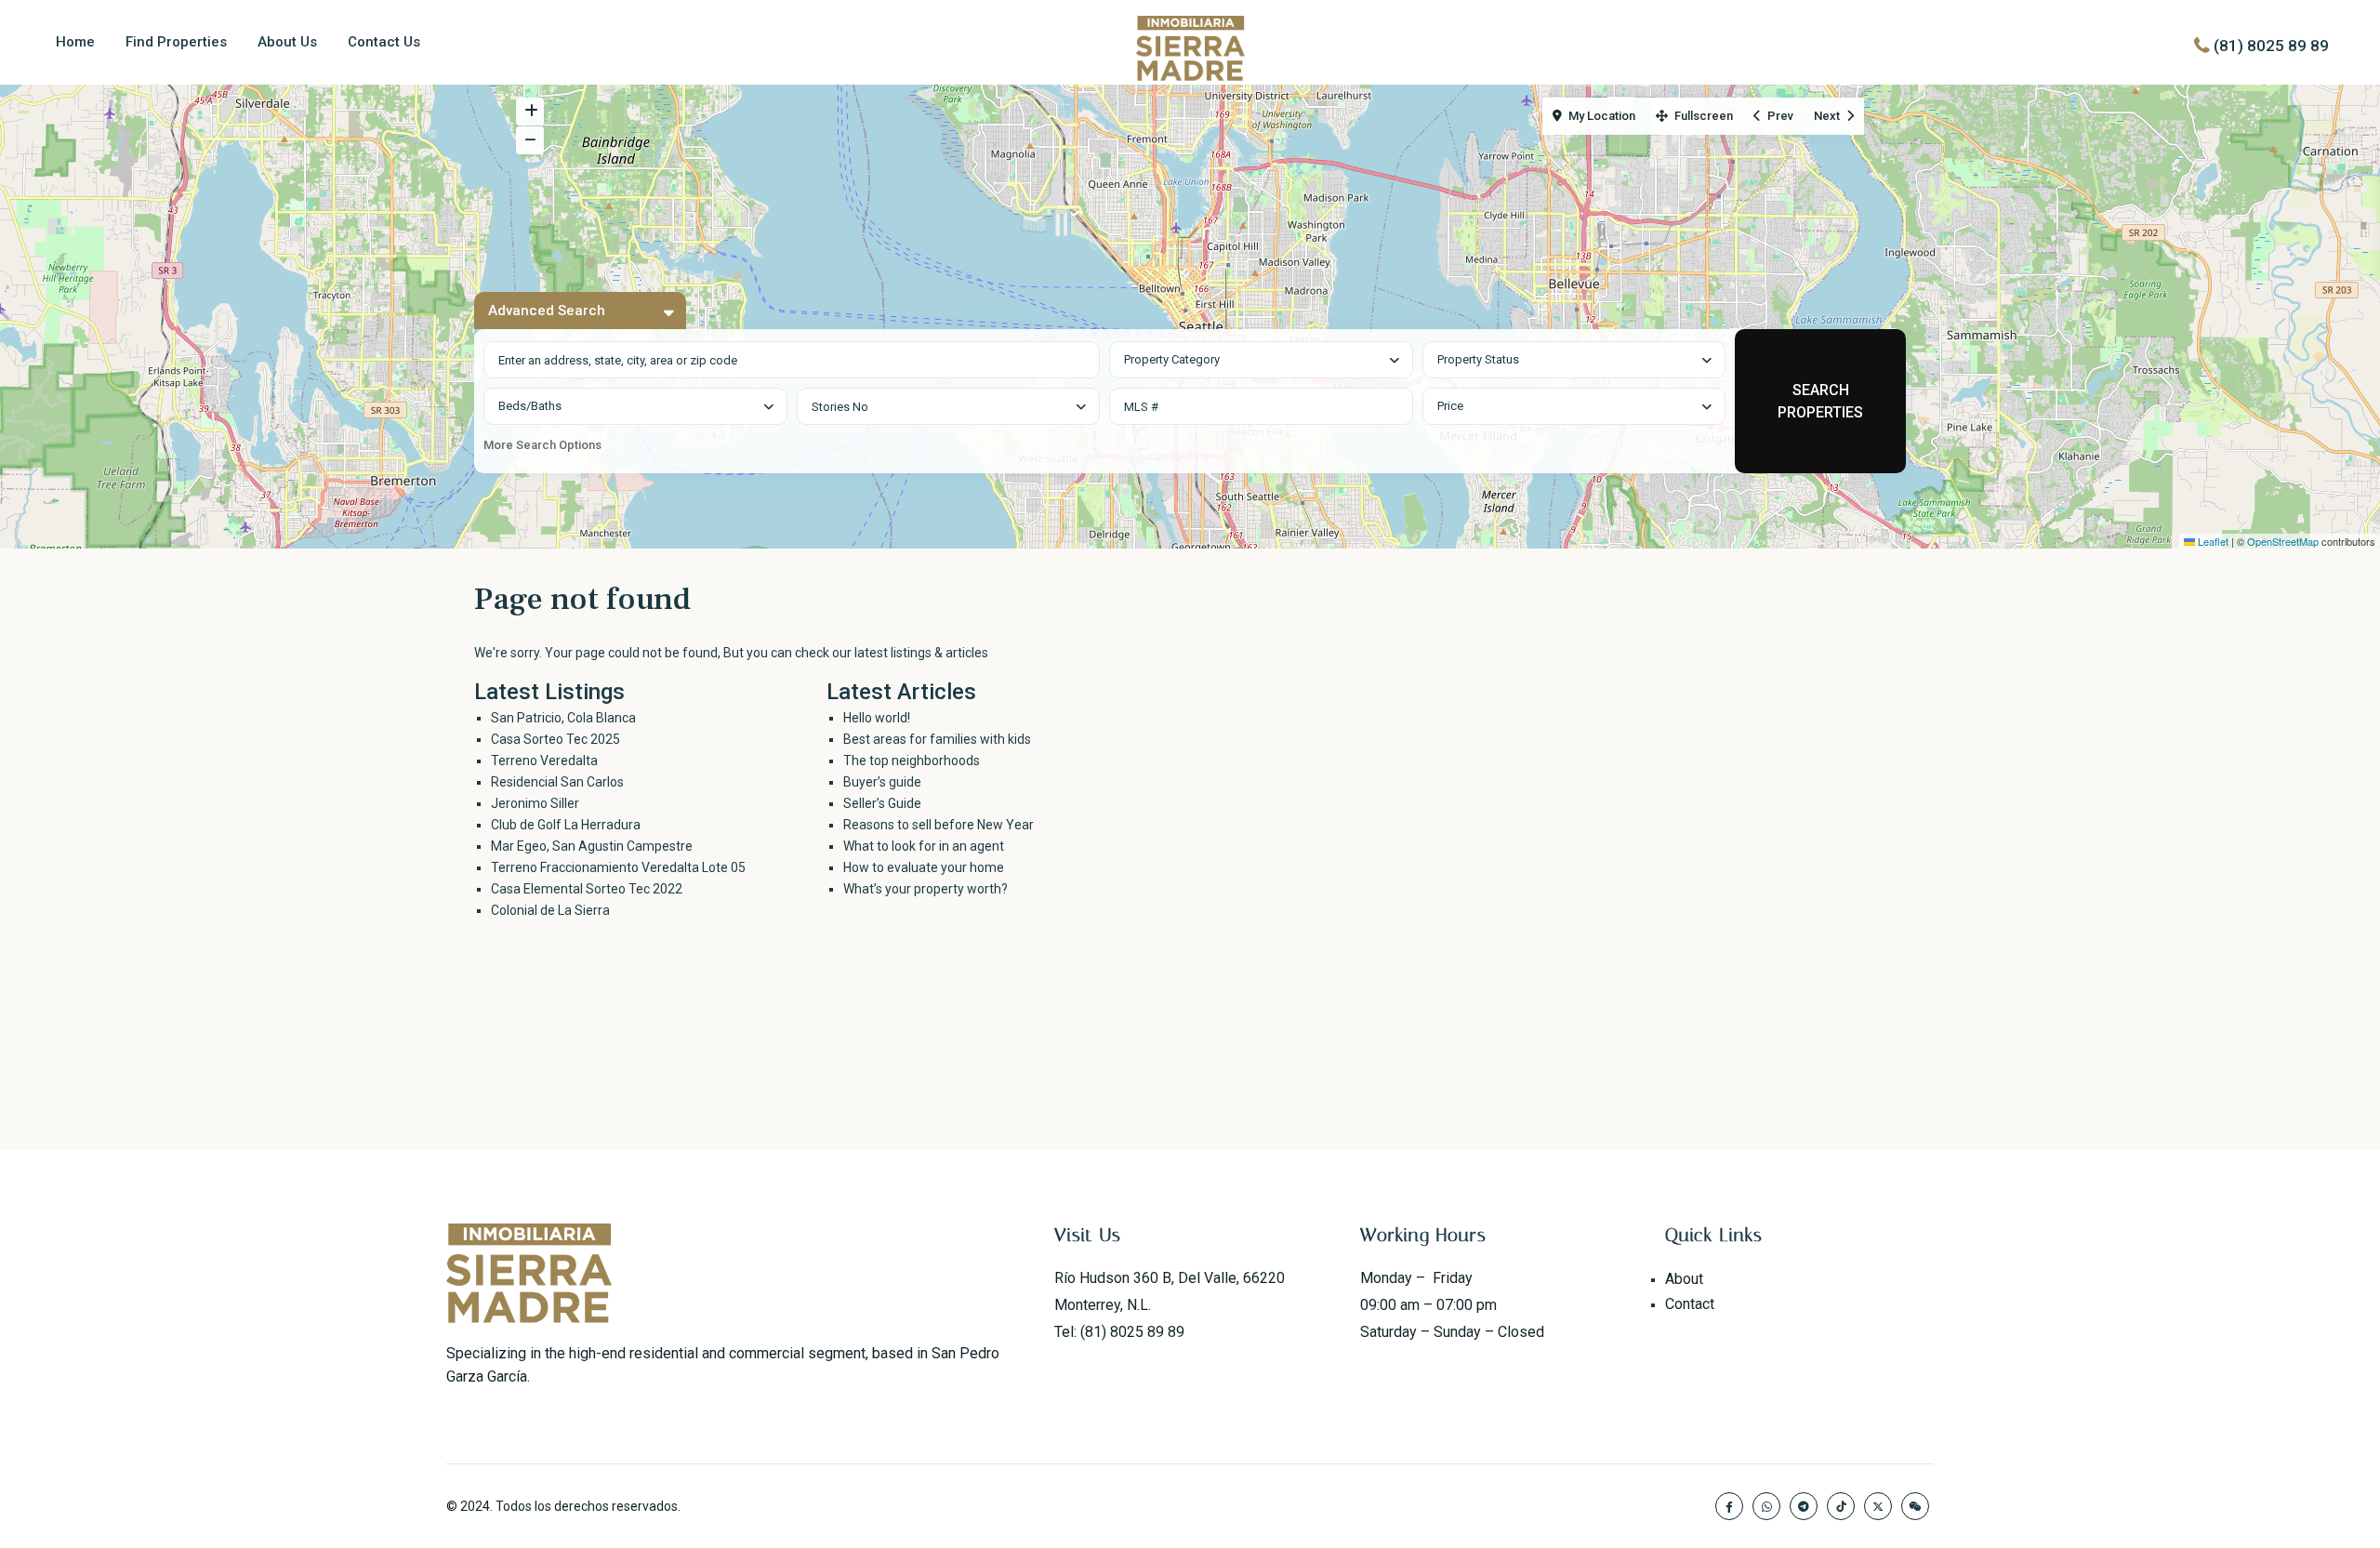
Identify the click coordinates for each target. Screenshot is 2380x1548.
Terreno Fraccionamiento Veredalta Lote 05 (618, 867)
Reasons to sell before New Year (939, 825)
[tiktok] (1841, 1506)
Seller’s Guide (882, 803)
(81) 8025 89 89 (2271, 46)
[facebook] (1729, 1506)
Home (75, 42)
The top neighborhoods (912, 761)
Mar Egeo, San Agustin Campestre (592, 846)
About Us (287, 42)
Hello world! (877, 718)
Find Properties (176, 42)
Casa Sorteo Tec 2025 (555, 739)
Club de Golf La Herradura (566, 825)
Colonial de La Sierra (550, 910)
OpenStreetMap (2283, 541)
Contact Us (384, 42)
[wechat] (1915, 1506)
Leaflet (2212, 541)
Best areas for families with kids (937, 739)
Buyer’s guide (882, 782)
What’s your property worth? (926, 889)
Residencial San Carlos (557, 782)
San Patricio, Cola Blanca (563, 718)
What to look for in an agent (924, 846)
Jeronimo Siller (535, 803)
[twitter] (1878, 1506)
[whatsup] (1766, 1506)
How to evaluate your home (924, 867)
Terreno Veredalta (544, 761)
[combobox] (1261, 360)
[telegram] (1804, 1506)
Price (1450, 406)
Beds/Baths (530, 406)
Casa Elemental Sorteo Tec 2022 (587, 889)
